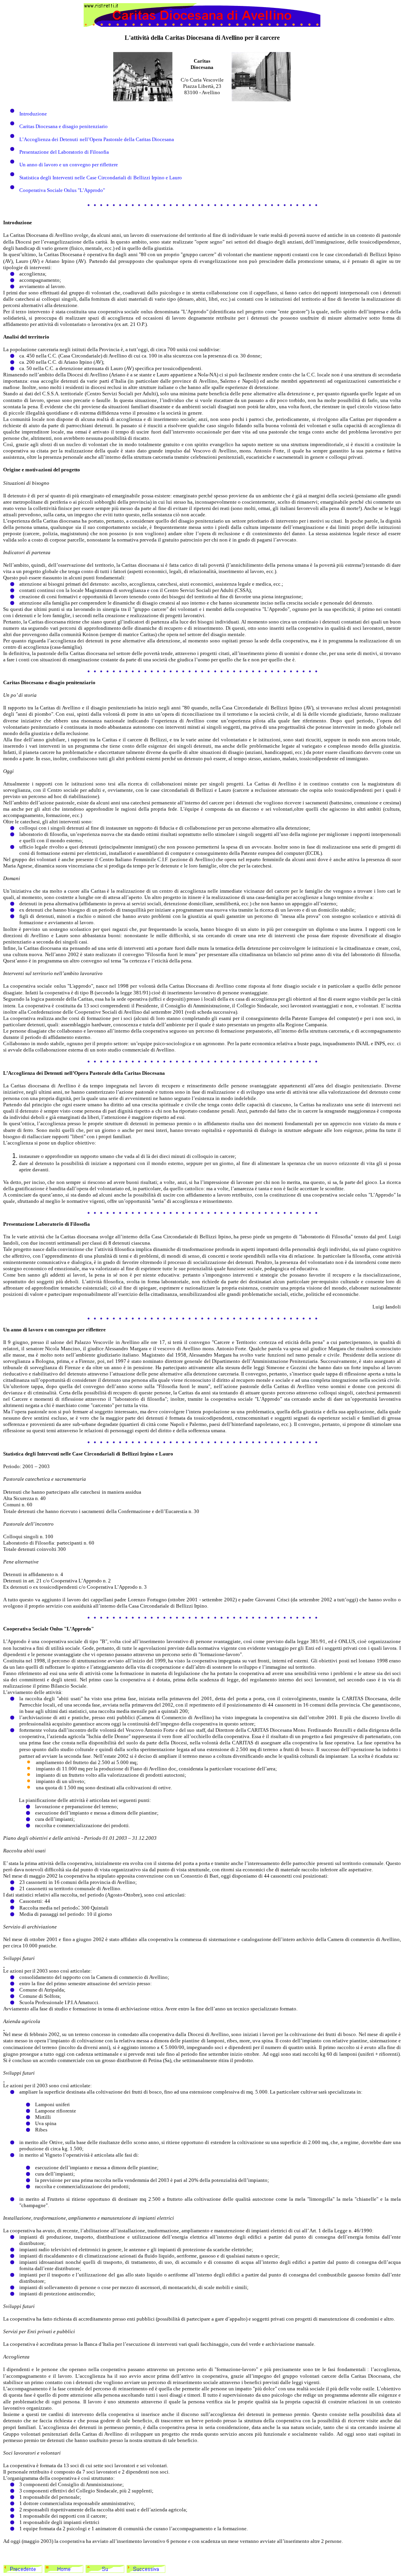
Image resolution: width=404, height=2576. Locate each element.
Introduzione (33, 114)
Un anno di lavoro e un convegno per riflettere (69, 165)
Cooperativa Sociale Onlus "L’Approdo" (62, 190)
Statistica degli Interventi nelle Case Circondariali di (76, 178)
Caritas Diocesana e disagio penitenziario (64, 126)
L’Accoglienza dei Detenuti (49, 139)
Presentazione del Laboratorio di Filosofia (64, 152)
